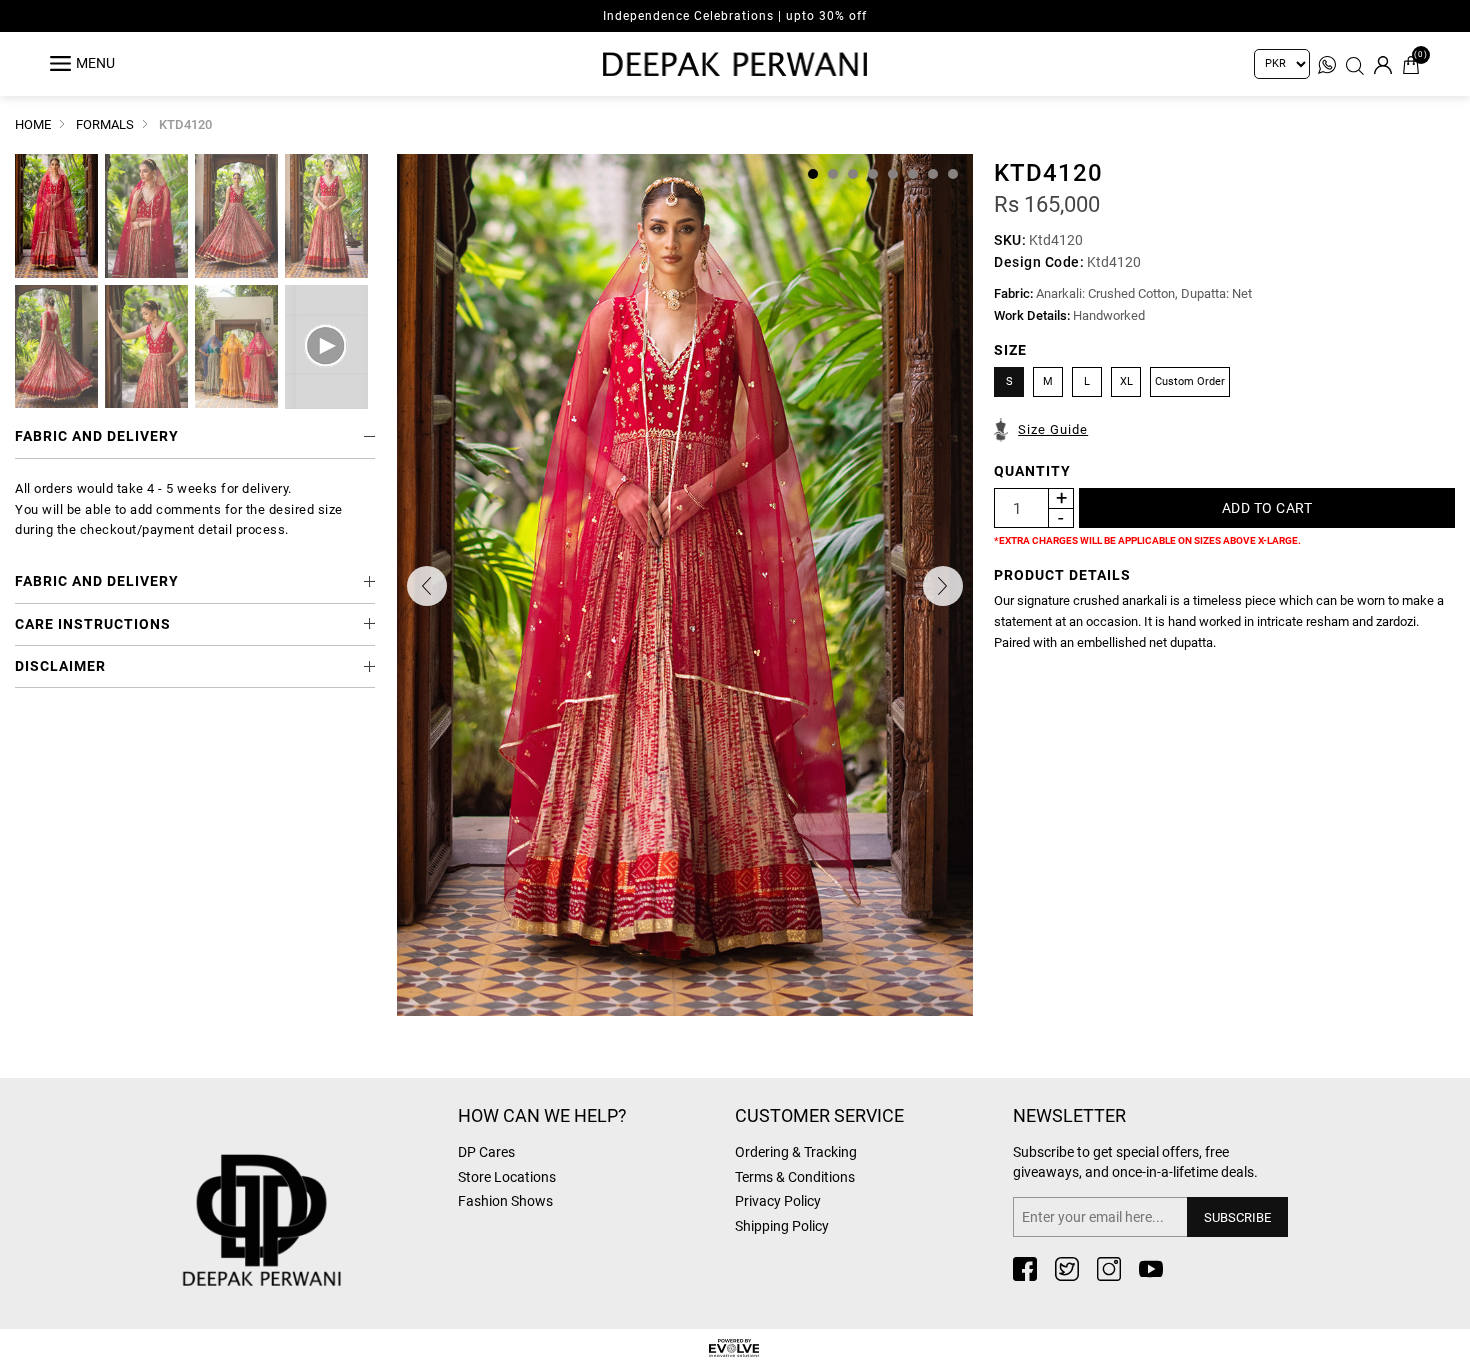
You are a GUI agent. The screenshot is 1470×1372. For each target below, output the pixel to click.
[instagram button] (1109, 1269)
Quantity (1032, 471)
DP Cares (486, 1152)
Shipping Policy (782, 1226)
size (1010, 350)
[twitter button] (1067, 1269)
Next (943, 586)
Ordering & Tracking (796, 1152)
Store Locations (507, 1177)
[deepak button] (310, 1188)
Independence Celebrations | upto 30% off (735, 16)
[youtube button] (1151, 1269)
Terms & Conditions (795, 1177)
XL (1126, 381)
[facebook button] (1025, 1269)
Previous (427, 586)
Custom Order (1190, 381)
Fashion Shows (505, 1201)
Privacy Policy (778, 1201)
